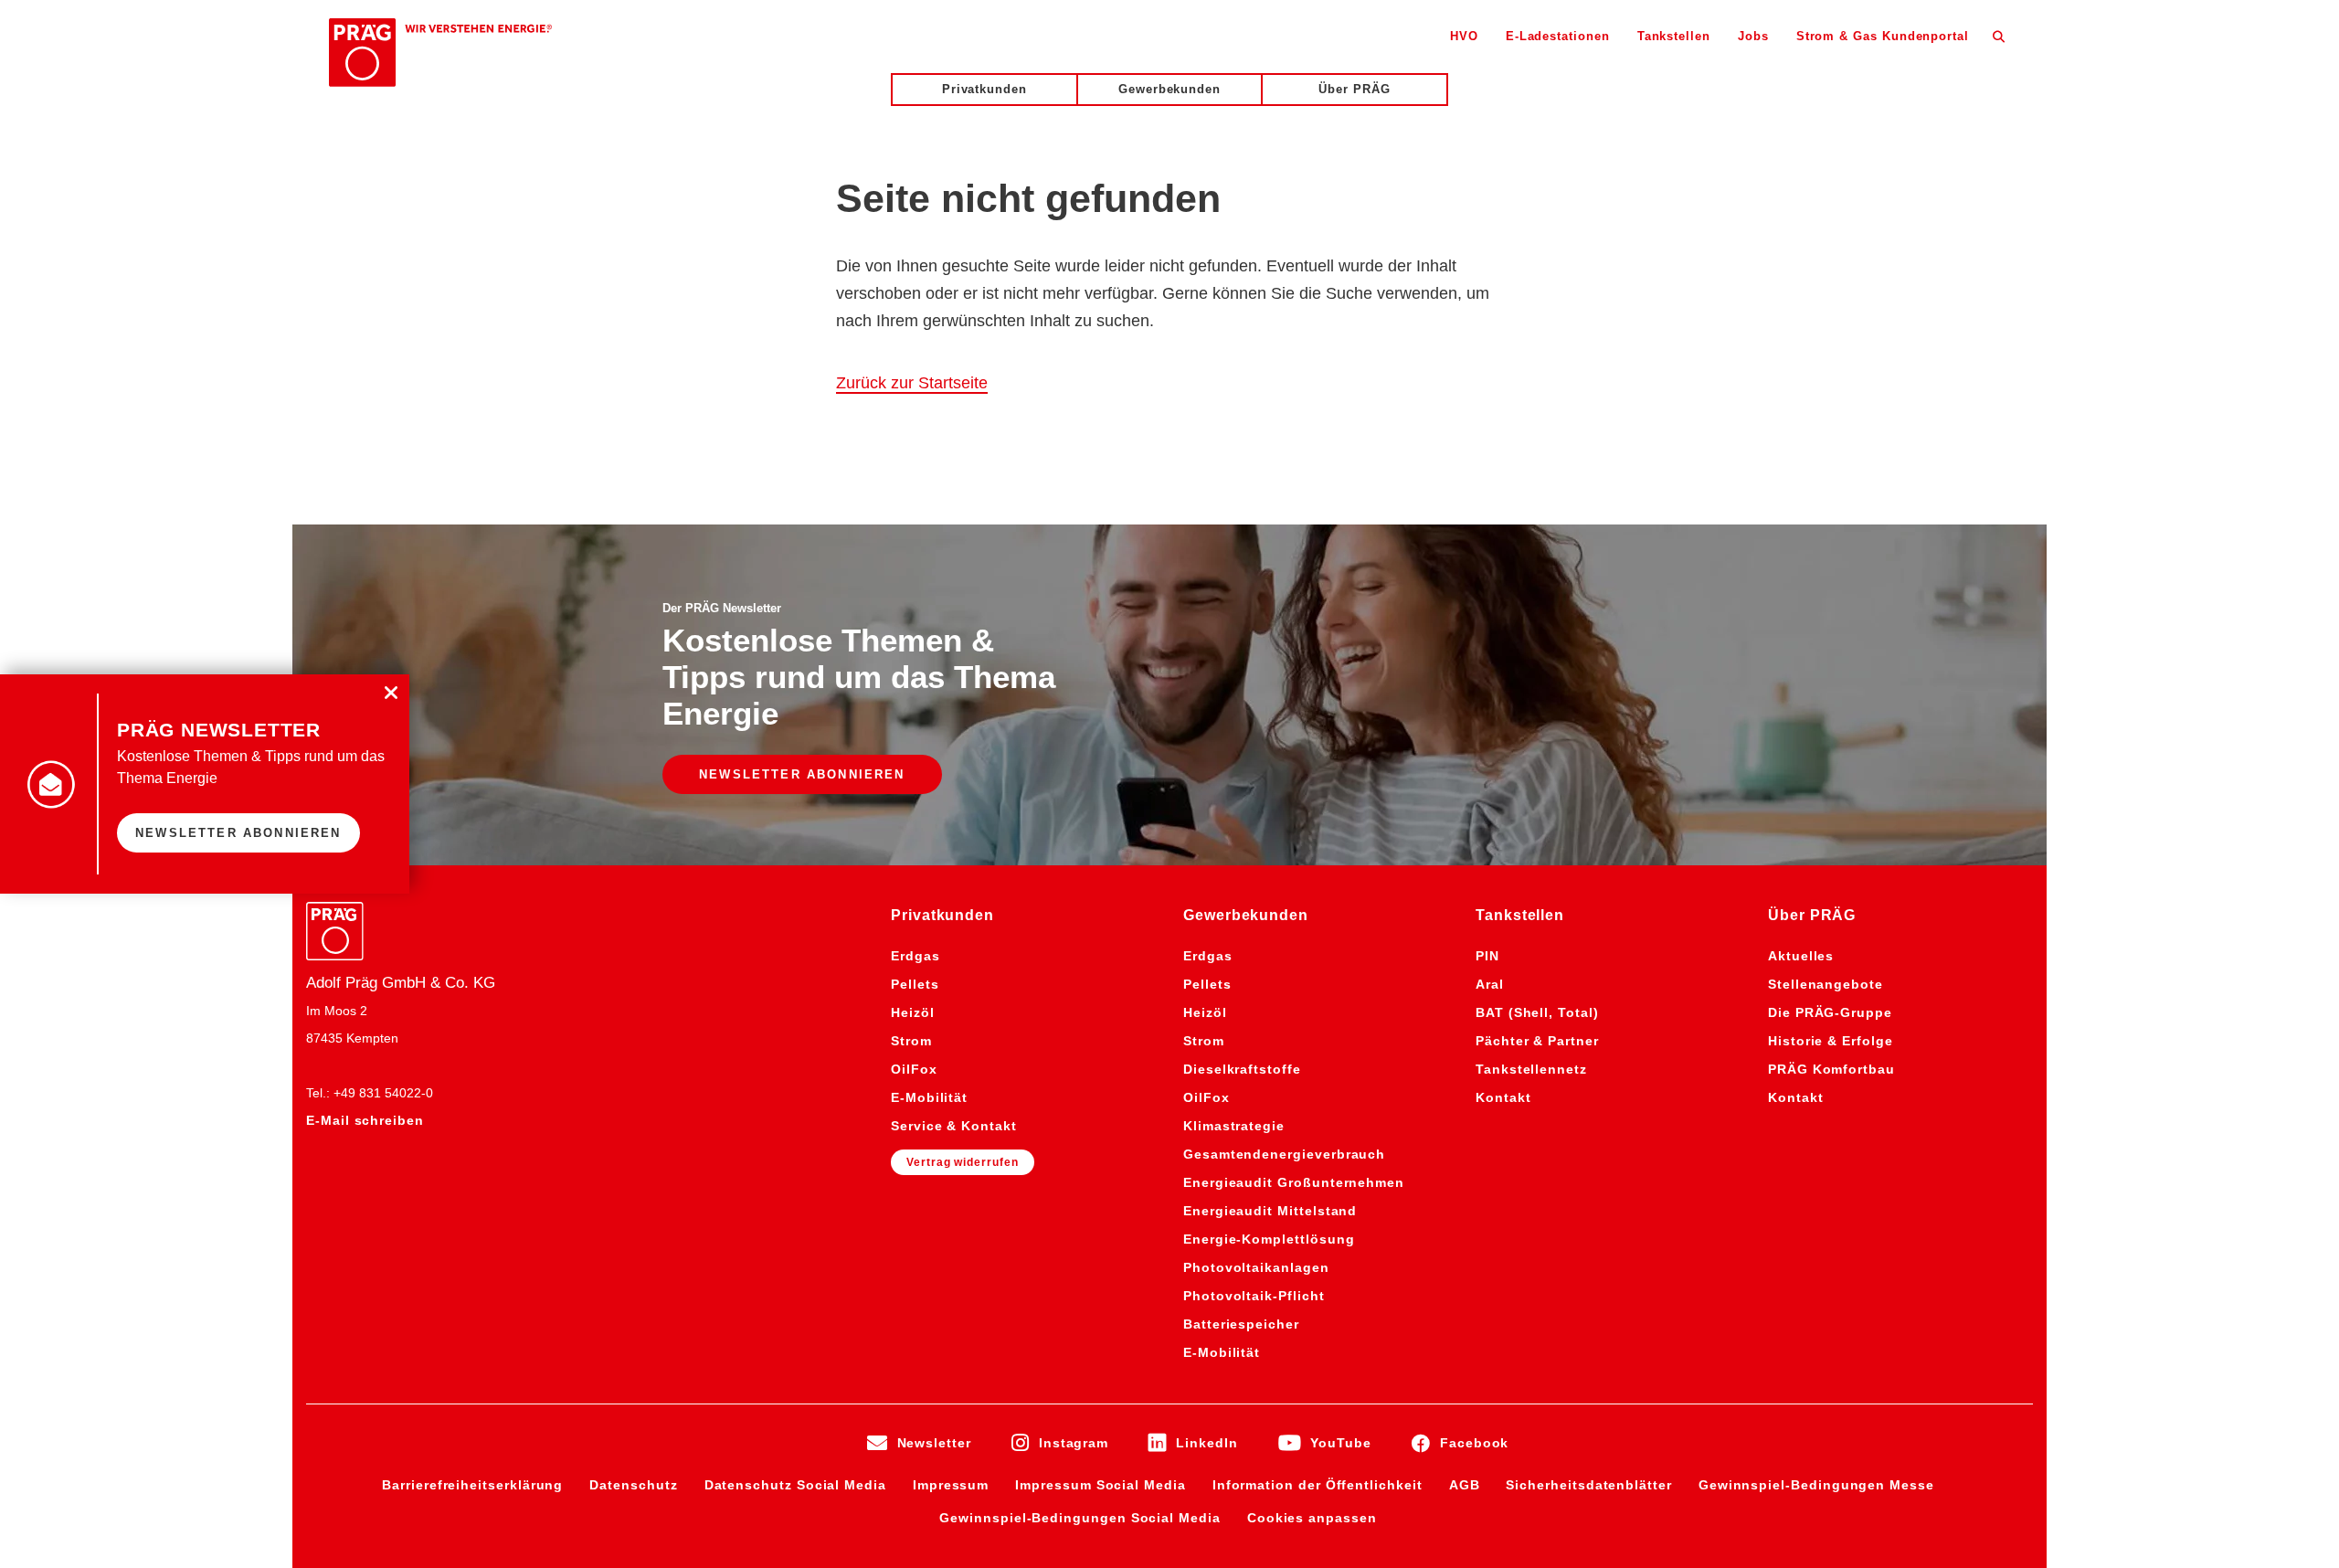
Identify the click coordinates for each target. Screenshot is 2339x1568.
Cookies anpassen (1312, 1518)
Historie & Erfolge (1831, 1041)
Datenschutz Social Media (795, 1485)
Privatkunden (984, 89)
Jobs (1753, 36)
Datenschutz (633, 1485)
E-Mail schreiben (365, 1120)
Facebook (1474, 1443)
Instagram (1074, 1443)
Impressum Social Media (1100, 1485)
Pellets (915, 984)
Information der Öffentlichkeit (1318, 1485)
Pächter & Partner (1537, 1041)
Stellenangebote (1826, 984)
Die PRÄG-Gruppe (1830, 1012)
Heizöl (913, 1012)
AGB (1465, 1485)
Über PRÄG (1354, 89)
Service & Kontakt (954, 1126)
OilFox (914, 1069)
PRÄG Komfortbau (1831, 1069)
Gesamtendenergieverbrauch (1284, 1154)
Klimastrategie (1234, 1126)
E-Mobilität (929, 1097)
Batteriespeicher (1241, 1324)
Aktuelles (1801, 956)
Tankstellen (1674, 36)
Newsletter (934, 1443)
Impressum (951, 1485)
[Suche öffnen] (1999, 36)
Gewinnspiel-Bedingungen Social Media (1080, 1518)
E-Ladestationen (1558, 36)
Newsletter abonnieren (802, 774)
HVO (1464, 36)
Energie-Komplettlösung (1269, 1239)
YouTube (1341, 1443)
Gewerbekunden (1169, 89)
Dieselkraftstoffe (1242, 1069)
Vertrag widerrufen (963, 1162)
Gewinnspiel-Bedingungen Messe (1816, 1485)
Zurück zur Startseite (912, 383)
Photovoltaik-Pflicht (1254, 1296)
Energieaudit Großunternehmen (1294, 1182)
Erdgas (915, 956)
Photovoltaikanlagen (1256, 1267)
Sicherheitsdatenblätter (1588, 1485)
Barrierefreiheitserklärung (472, 1485)
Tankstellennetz (1531, 1069)
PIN (1487, 956)
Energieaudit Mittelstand (1270, 1211)
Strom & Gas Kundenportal (1883, 36)
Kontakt (1503, 1097)
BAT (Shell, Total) (1537, 1012)
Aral (1490, 984)
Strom (911, 1041)
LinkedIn (1207, 1443)
